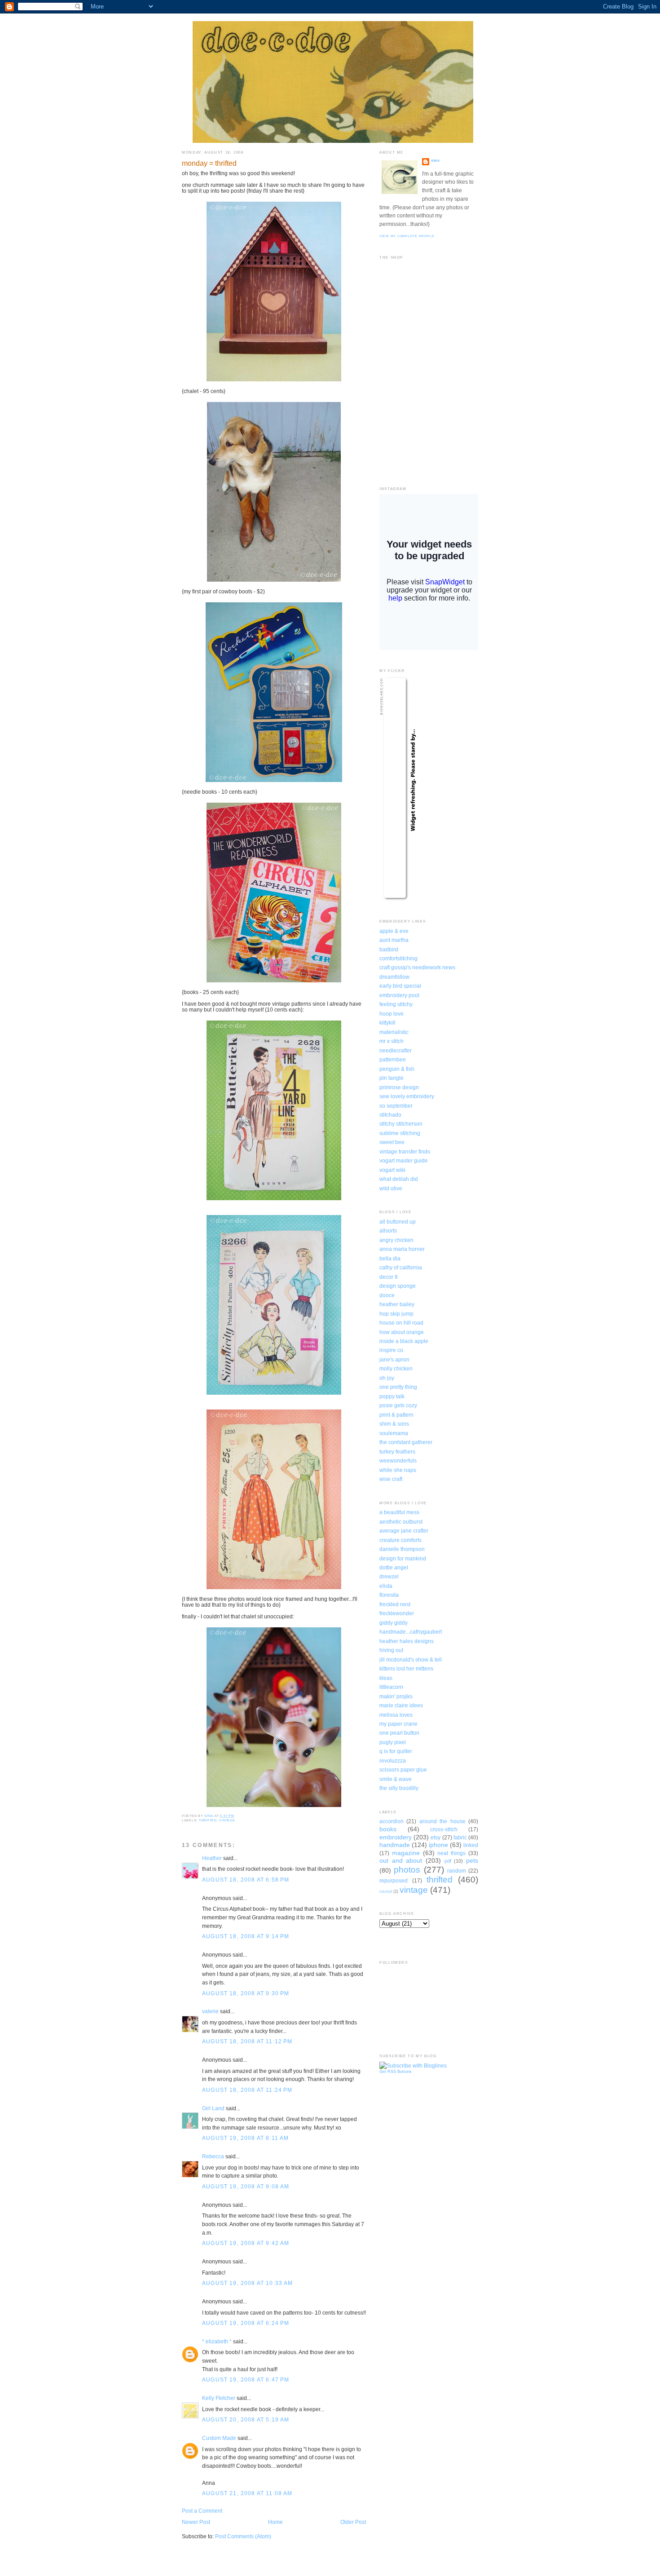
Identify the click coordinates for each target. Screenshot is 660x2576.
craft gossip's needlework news (417, 967)
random (457, 1871)
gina (436, 161)
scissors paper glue (403, 1770)
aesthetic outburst (401, 1522)
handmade (395, 1845)
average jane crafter (404, 1531)
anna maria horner (402, 1249)
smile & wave (396, 1779)
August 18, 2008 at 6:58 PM (246, 1880)
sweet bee (392, 1142)
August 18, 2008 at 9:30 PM (246, 1993)
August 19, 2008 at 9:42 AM (246, 2243)
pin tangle (392, 1078)
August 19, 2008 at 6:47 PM (246, 2379)
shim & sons (394, 1424)
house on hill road (401, 1323)
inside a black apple (404, 1341)
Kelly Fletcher (219, 2398)
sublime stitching (400, 1133)
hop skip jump (396, 1314)
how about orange (402, 1332)
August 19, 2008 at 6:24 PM (246, 2323)
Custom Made (219, 2438)
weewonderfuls (398, 1460)
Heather (212, 1858)
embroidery (396, 1837)
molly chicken (396, 1368)
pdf (448, 1861)
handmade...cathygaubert (411, 1632)
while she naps (398, 1470)
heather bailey (397, 1304)
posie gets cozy (398, 1405)
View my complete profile (407, 236)
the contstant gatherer (406, 1442)
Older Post (353, 2522)
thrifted (208, 1820)
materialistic (394, 1032)
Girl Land (213, 2108)
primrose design (399, 1087)
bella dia (390, 1258)
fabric (460, 1837)
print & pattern (396, 1415)
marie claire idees (401, 1705)
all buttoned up (398, 1222)
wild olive (391, 1188)
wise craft (391, 1479)
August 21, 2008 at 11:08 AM (247, 2493)
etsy (436, 1837)
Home (275, 2522)
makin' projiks (396, 1696)
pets (472, 1860)
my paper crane (398, 1724)
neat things (451, 1853)
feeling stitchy (396, 1004)
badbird (389, 949)
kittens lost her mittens (406, 1668)
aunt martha (394, 940)
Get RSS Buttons (396, 2072)
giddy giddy (394, 1623)
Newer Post (196, 2522)
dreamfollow (394, 977)
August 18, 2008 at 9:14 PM (246, 1936)
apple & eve (394, 931)
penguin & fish (397, 1069)
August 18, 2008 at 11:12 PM (247, 2041)
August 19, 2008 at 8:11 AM (245, 2138)
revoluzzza (393, 1761)
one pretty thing (398, 1387)
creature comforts (400, 1540)
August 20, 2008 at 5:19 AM (246, 2419)
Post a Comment (202, 2511)
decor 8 (389, 1277)
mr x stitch (392, 1041)
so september (396, 1106)
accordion (392, 1821)
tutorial (386, 1891)
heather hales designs (407, 1641)
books (388, 1829)
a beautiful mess (399, 1512)
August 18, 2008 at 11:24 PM (247, 2090)
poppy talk (392, 1396)
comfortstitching (398, 958)
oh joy (387, 1378)
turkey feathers (397, 1451)
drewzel (389, 1576)
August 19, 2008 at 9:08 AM (246, 2186)
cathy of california (401, 1267)
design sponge (398, 1286)
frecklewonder (397, 1613)
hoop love (392, 1014)
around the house (442, 1821)
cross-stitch (444, 1829)
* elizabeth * (217, 2341)
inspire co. (392, 1350)
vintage (227, 1820)
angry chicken (396, 1240)
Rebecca (213, 2156)
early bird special (400, 986)
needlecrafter (396, 1050)
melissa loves (396, 1715)
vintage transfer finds (405, 1151)
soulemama (394, 1433)
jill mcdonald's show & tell (411, 1659)
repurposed (394, 1880)
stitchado (390, 1115)
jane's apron (394, 1359)
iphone (438, 1845)
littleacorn (391, 1687)
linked (471, 1845)
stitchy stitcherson (401, 1124)
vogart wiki (392, 1170)
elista (386, 1586)
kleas (386, 1678)
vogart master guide (404, 1160)
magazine (406, 1853)
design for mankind (403, 1558)
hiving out (391, 1650)
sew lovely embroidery (407, 1096)
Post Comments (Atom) (243, 2536)
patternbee (393, 1059)
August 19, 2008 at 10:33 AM (248, 2283)
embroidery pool (399, 995)
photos (407, 1870)
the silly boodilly (399, 1788)
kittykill (387, 1023)
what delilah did (399, 1179)
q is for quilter (396, 1751)
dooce (387, 1295)
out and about (401, 1860)
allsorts (388, 1231)
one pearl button (399, 1733)
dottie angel (394, 1567)
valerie (210, 2011)
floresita (389, 1595)
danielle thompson (402, 1549)
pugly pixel (393, 1742)
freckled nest (395, 1604)
